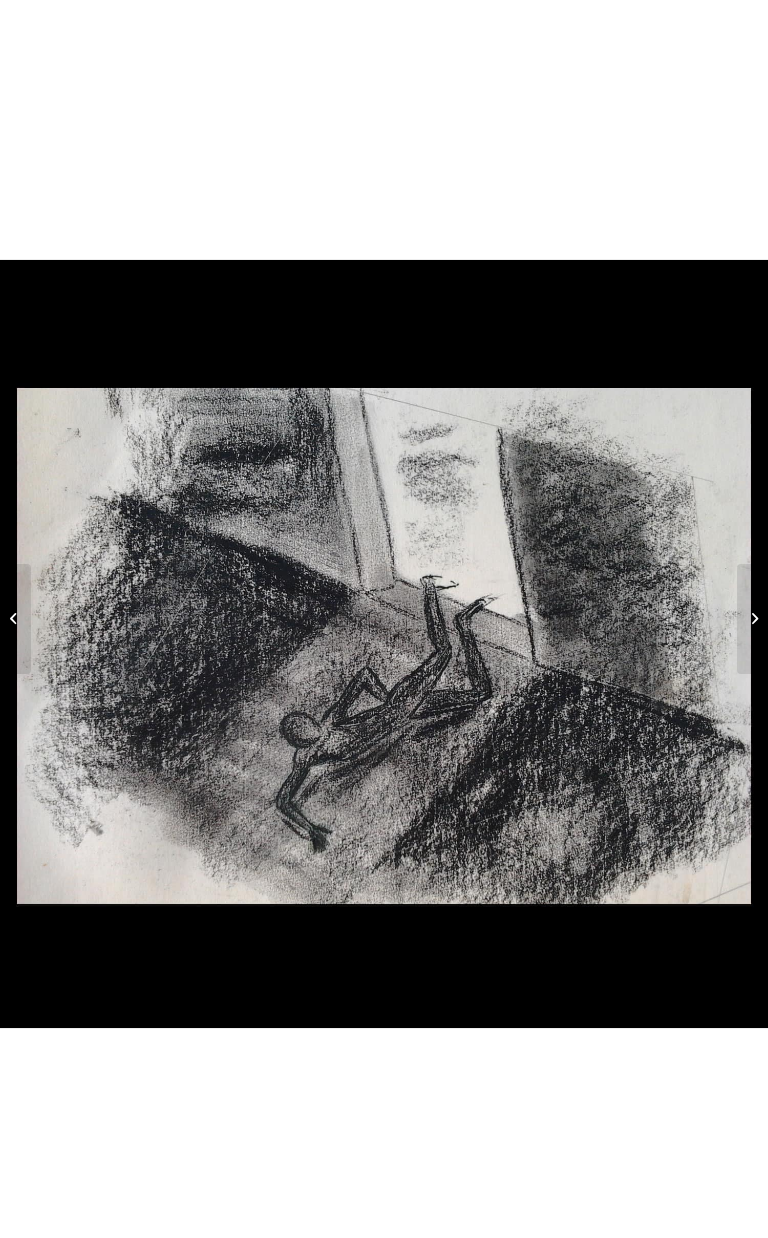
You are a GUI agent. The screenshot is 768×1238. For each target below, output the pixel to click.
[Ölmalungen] (752, 619)
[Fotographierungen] (15, 619)
